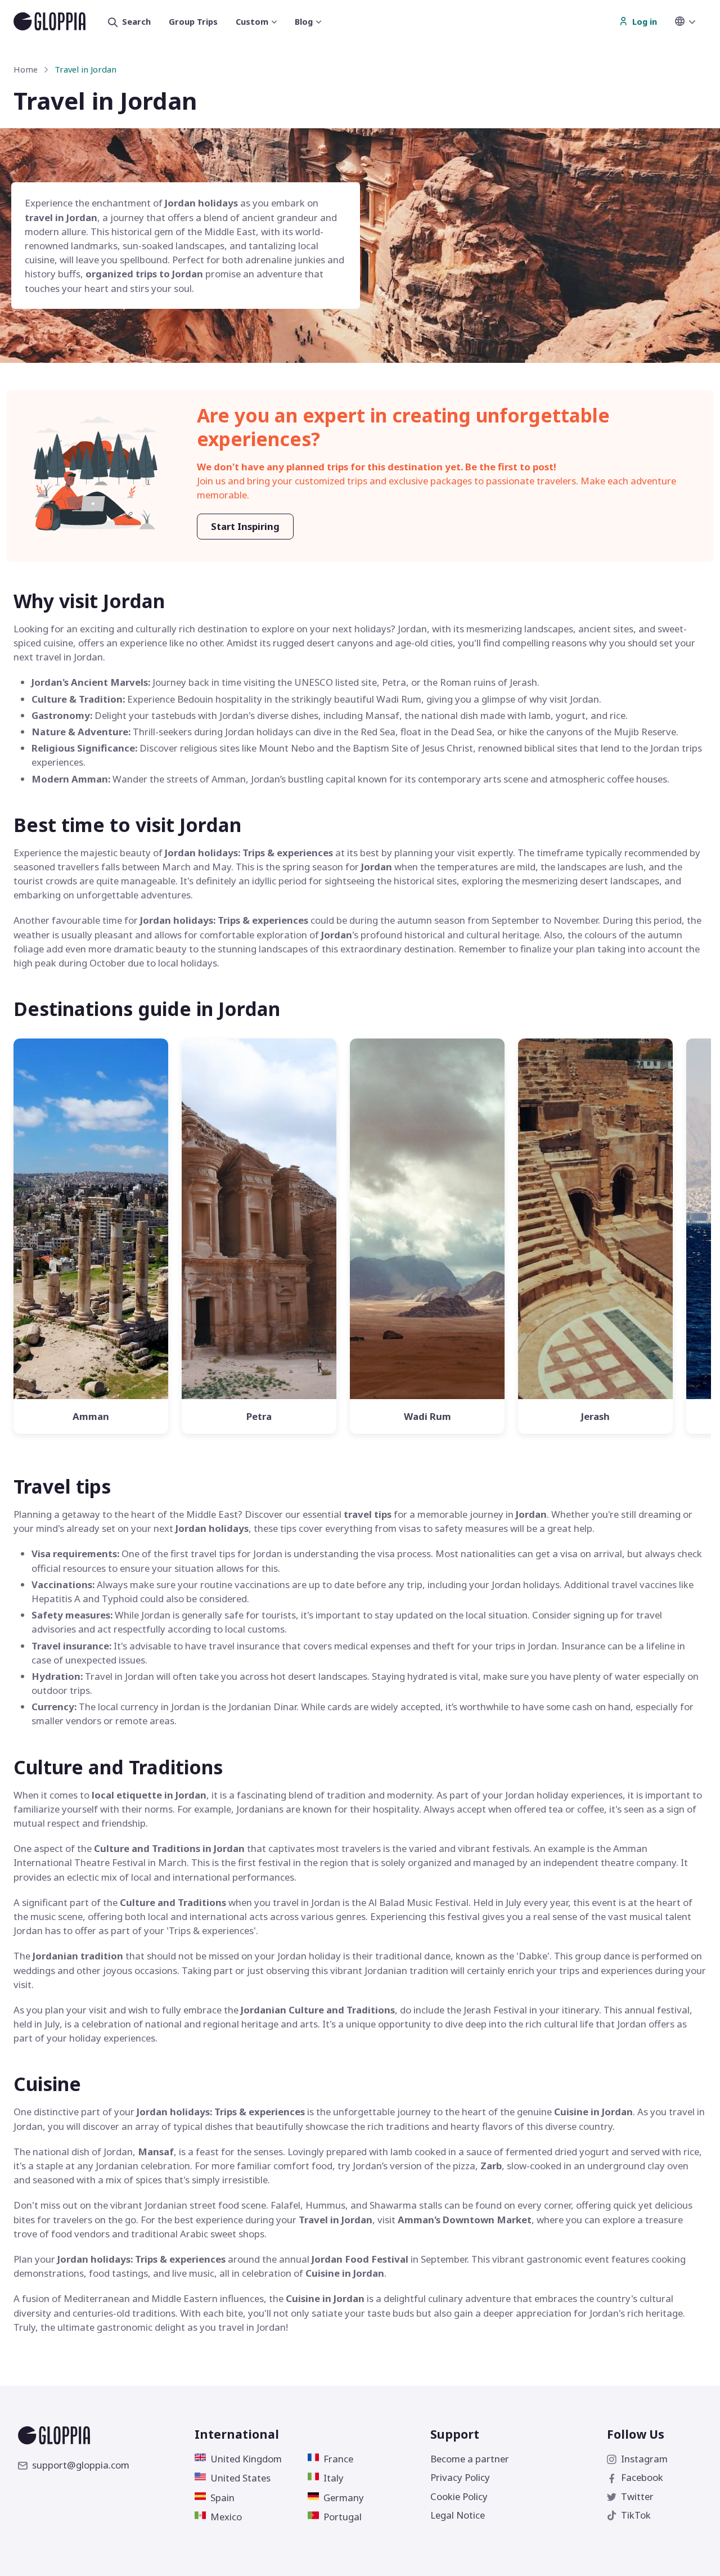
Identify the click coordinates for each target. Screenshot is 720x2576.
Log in (645, 21)
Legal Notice (458, 2515)
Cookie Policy (459, 2496)
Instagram (644, 2459)
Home (26, 69)
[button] (691, 21)
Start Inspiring (245, 526)
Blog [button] (304, 21)
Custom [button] (252, 21)
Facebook (642, 2477)
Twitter (637, 2496)
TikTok (636, 2515)
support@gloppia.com (81, 2465)
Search (136, 21)
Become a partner (470, 2459)
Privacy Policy (460, 2477)
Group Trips (193, 21)
